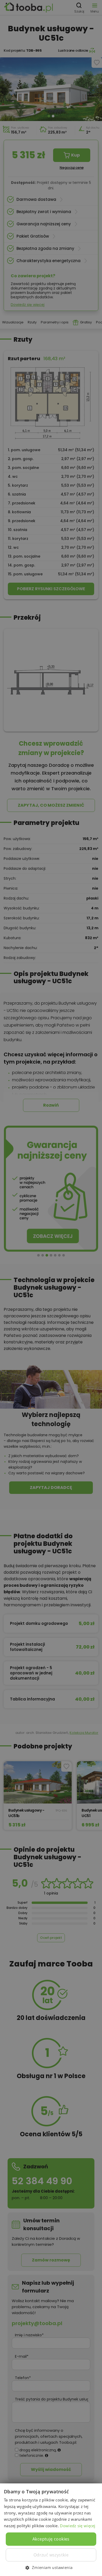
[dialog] (51, 1288)
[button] (51, 2567)
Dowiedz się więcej (78, 2526)
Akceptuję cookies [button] (51, 2539)
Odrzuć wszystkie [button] (51, 2555)
